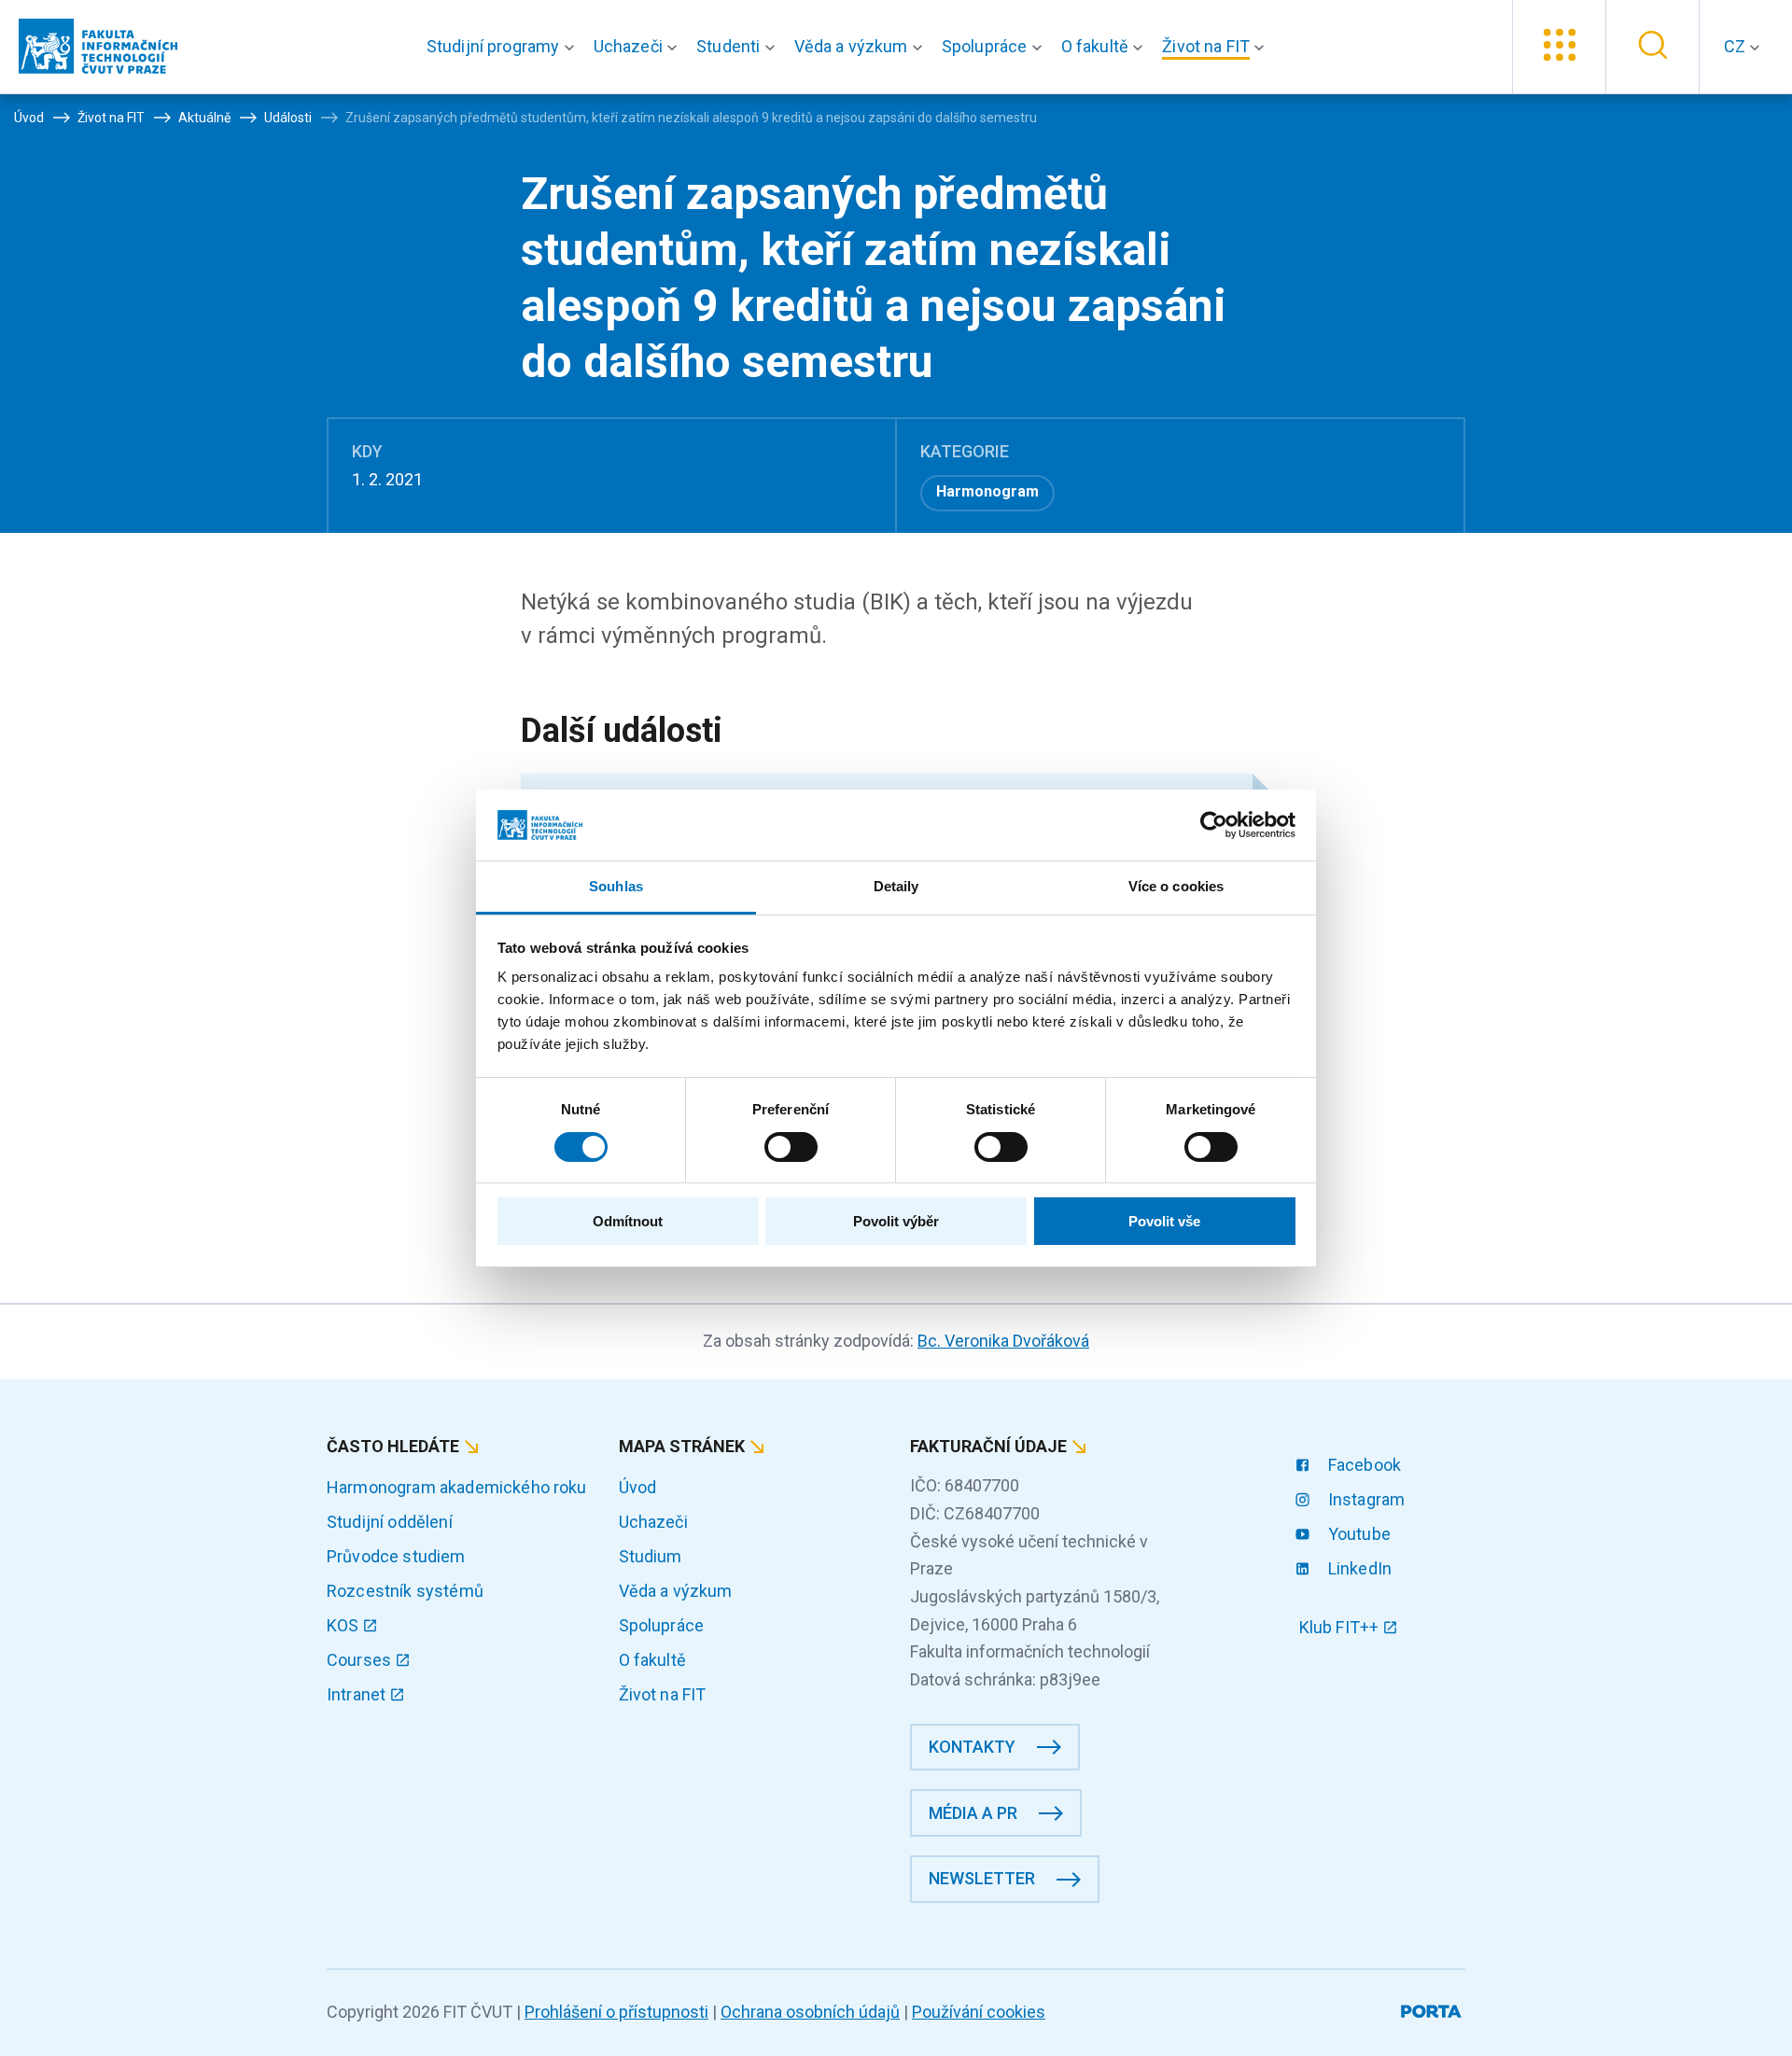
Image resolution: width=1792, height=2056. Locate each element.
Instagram (1365, 1499)
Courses (361, 1660)
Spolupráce (662, 1625)
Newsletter (982, 1878)
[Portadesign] (1433, 2008)
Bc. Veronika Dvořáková (1003, 1341)
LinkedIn (1358, 1568)
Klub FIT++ (1341, 1627)
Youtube (1358, 1534)
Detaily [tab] (896, 886)
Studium (651, 1556)
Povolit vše (1164, 1221)
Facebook (1363, 1465)
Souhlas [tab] (616, 886)
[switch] (791, 1147)
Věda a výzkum (676, 1591)
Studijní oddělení (390, 1522)
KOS (345, 1625)
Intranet (358, 1694)
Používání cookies (979, 2012)
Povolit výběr (896, 1221)
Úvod (638, 1487)
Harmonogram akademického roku (457, 1487)
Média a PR (973, 1813)
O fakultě (652, 1660)
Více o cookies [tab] (1176, 886)
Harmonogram (987, 491)
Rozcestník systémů (405, 1591)
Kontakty (972, 1747)
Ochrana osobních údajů (810, 2012)
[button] (504, 47)
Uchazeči (653, 1522)
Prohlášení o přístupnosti (616, 2012)
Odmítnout (628, 1221)
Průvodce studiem (396, 1556)
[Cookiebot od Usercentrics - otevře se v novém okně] (1214, 825)
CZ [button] (1736, 46)
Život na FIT (663, 1694)
